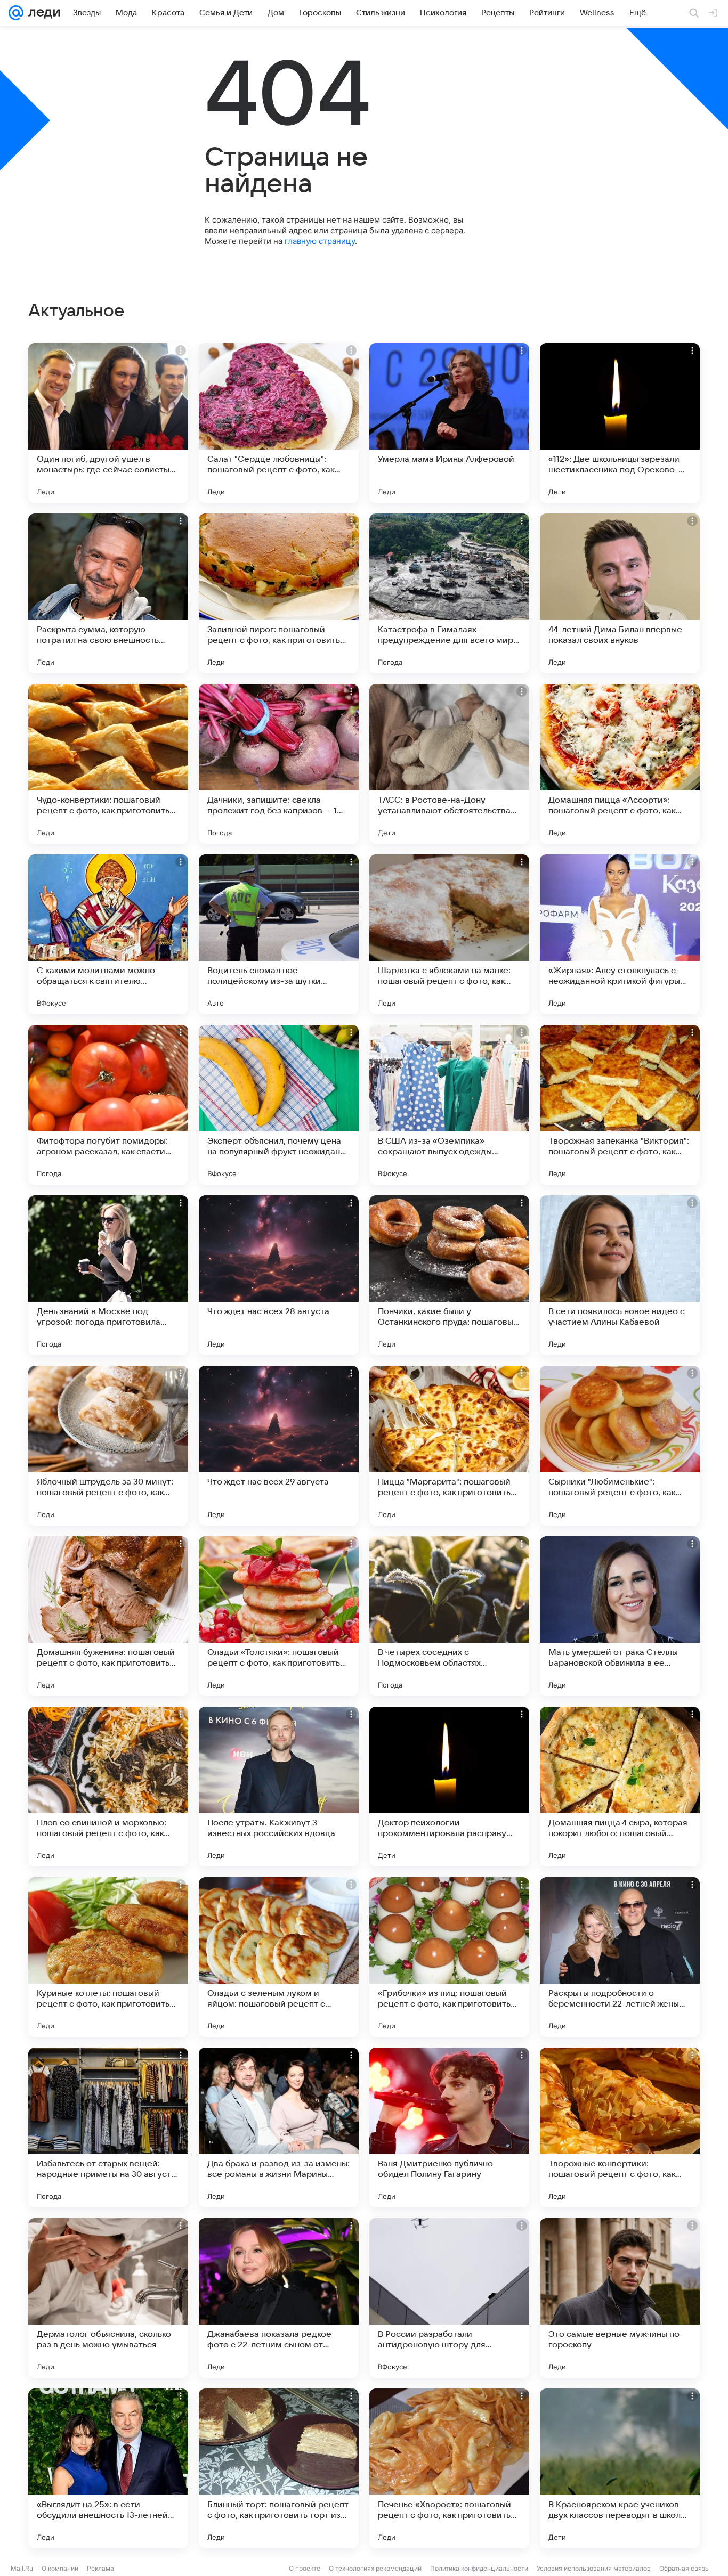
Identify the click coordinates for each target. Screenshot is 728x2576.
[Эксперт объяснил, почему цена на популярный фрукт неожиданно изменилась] (279, 1105)
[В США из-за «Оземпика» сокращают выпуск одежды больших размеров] (449, 1105)
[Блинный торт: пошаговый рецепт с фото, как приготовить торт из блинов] (279, 2468)
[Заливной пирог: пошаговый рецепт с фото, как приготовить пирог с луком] (279, 593)
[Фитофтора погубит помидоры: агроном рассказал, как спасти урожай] (108, 1105)
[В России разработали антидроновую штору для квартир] (449, 2298)
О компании (60, 2568)
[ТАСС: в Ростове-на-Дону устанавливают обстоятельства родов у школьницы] (449, 764)
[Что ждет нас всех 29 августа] (279, 1446)
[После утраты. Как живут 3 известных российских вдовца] (279, 1787)
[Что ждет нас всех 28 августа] (279, 1275)
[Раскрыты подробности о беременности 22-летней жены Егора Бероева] (620, 1957)
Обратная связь (684, 2568)
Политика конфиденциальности (479, 2568)
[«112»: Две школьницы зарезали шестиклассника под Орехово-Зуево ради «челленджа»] (620, 423)
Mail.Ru (22, 2568)
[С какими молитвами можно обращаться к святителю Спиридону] (108, 934)
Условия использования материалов (594, 2568)
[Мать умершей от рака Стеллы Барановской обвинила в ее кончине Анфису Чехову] (620, 1616)
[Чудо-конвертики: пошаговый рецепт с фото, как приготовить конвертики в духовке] (108, 764)
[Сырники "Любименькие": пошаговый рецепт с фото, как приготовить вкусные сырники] (620, 1446)
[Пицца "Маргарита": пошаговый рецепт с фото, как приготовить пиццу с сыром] (449, 1446)
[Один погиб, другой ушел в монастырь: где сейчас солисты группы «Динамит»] (108, 423)
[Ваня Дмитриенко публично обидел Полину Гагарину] (449, 2127)
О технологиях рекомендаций (375, 2568)
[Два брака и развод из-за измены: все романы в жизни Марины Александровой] (279, 2127)
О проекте (305, 2568)
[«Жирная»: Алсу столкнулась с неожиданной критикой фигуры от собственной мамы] (620, 934)
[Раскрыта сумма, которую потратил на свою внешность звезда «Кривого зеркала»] (108, 593)
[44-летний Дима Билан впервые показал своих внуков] (620, 593)
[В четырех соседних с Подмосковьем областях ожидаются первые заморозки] (449, 1616)
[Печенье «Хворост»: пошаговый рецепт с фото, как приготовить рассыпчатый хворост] (449, 2468)
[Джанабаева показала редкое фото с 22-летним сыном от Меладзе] (279, 2298)
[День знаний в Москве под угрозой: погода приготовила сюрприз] (108, 1275)
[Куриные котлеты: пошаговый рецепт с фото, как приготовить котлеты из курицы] (108, 1957)
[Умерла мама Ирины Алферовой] (449, 423)
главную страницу (320, 241)
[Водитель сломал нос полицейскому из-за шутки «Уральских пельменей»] (279, 934)
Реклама (100, 2568)
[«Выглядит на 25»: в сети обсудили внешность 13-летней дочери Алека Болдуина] (108, 2468)
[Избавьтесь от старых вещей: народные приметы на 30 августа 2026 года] (108, 2127)
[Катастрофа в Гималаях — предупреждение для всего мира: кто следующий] (449, 593)
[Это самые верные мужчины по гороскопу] (620, 2298)
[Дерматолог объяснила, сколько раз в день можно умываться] (108, 2298)
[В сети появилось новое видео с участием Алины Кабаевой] (620, 1275)
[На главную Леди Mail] (42, 13)
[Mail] (16, 13)
